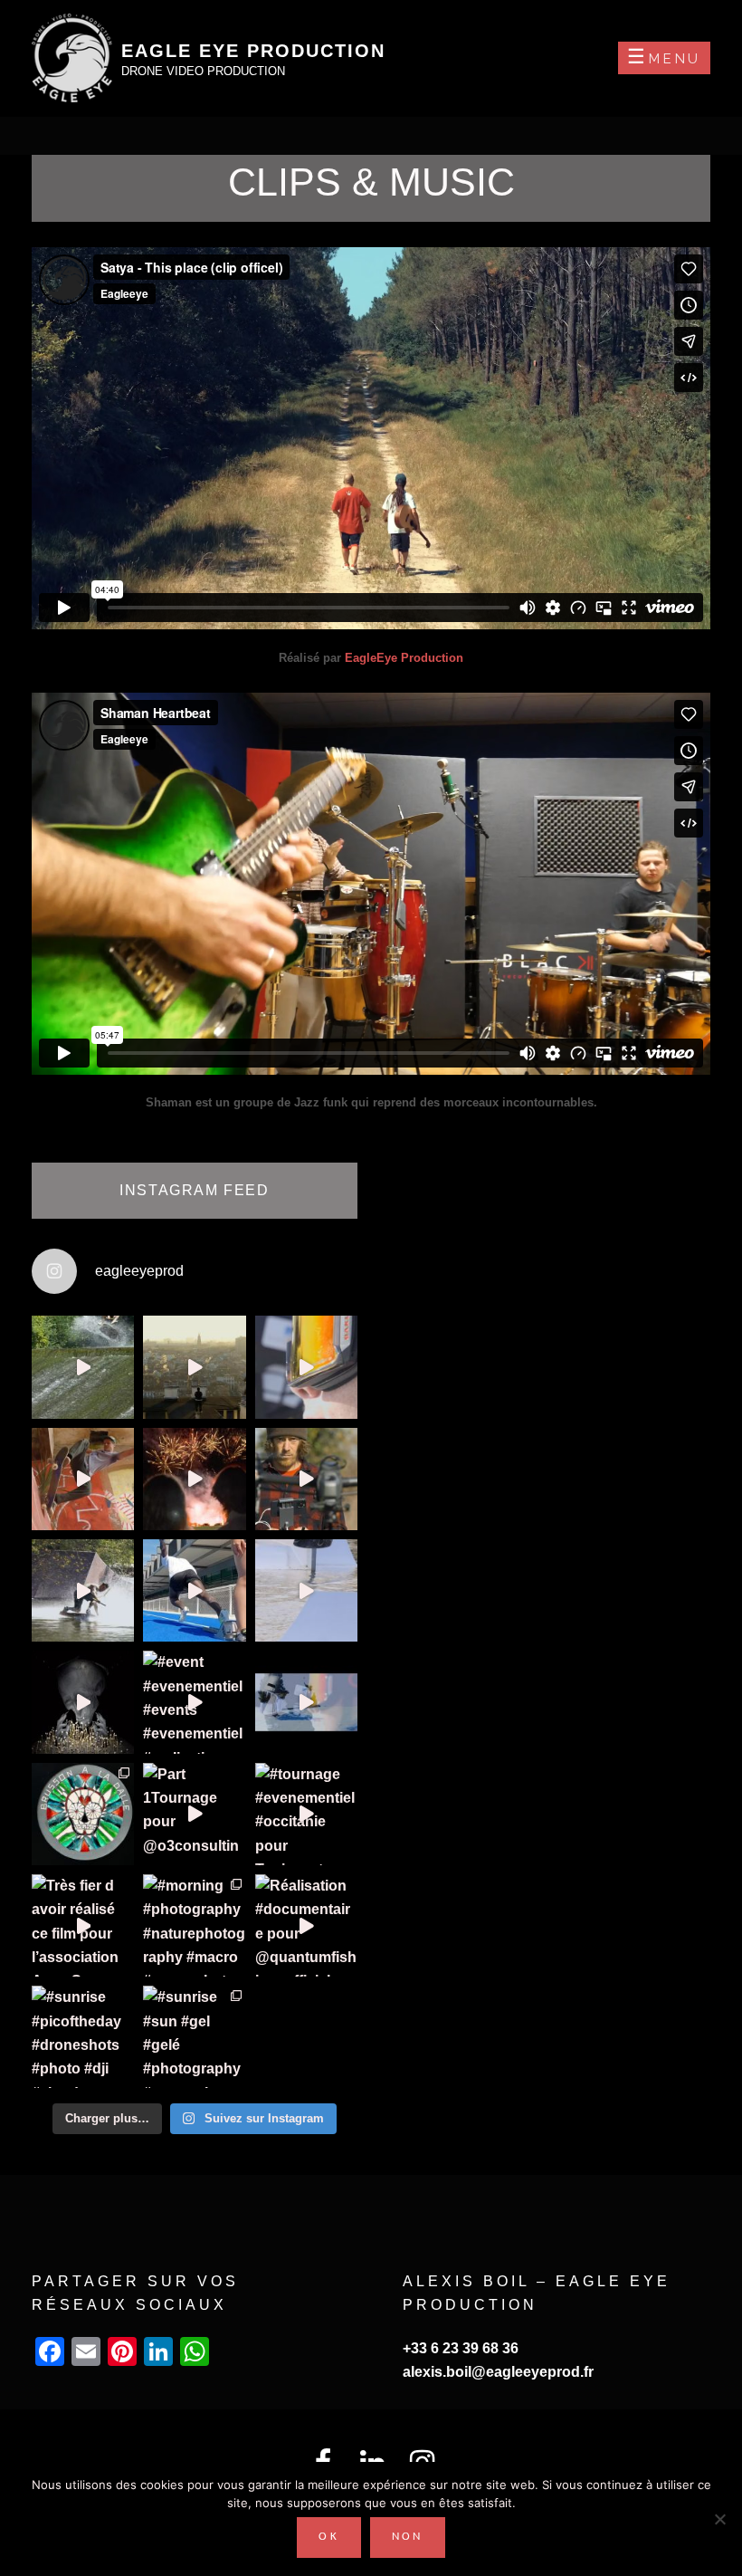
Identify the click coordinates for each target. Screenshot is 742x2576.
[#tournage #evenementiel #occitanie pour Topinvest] (306, 1814)
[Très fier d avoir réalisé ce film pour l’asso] (83, 1925)
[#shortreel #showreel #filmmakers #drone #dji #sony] (306, 1479)
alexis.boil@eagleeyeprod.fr (498, 2372)
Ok (329, 2537)
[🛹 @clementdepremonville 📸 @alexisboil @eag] (306, 1590)
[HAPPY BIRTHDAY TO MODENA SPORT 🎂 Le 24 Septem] (194, 1479)
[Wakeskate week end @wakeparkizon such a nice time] (83, 1590)
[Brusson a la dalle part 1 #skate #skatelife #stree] (83, 1479)
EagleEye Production (404, 658)
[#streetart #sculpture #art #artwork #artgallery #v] (83, 1702)
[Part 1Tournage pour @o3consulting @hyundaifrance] (194, 1814)
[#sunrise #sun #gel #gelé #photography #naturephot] (194, 2037)
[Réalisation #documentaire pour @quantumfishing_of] (306, 1925)
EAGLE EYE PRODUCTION (253, 51)
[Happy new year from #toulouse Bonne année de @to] (194, 1367)
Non (408, 2537)
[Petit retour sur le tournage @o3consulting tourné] (306, 1702)
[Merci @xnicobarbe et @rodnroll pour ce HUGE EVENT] (83, 1814)
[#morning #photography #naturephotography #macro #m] (194, 1925)
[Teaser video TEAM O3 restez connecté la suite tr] (306, 1367)
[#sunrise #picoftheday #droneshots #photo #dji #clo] (83, 2037)
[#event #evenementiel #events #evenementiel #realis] (194, 1702)
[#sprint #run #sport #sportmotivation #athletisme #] (194, 1590)
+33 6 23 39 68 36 (461, 2348)
